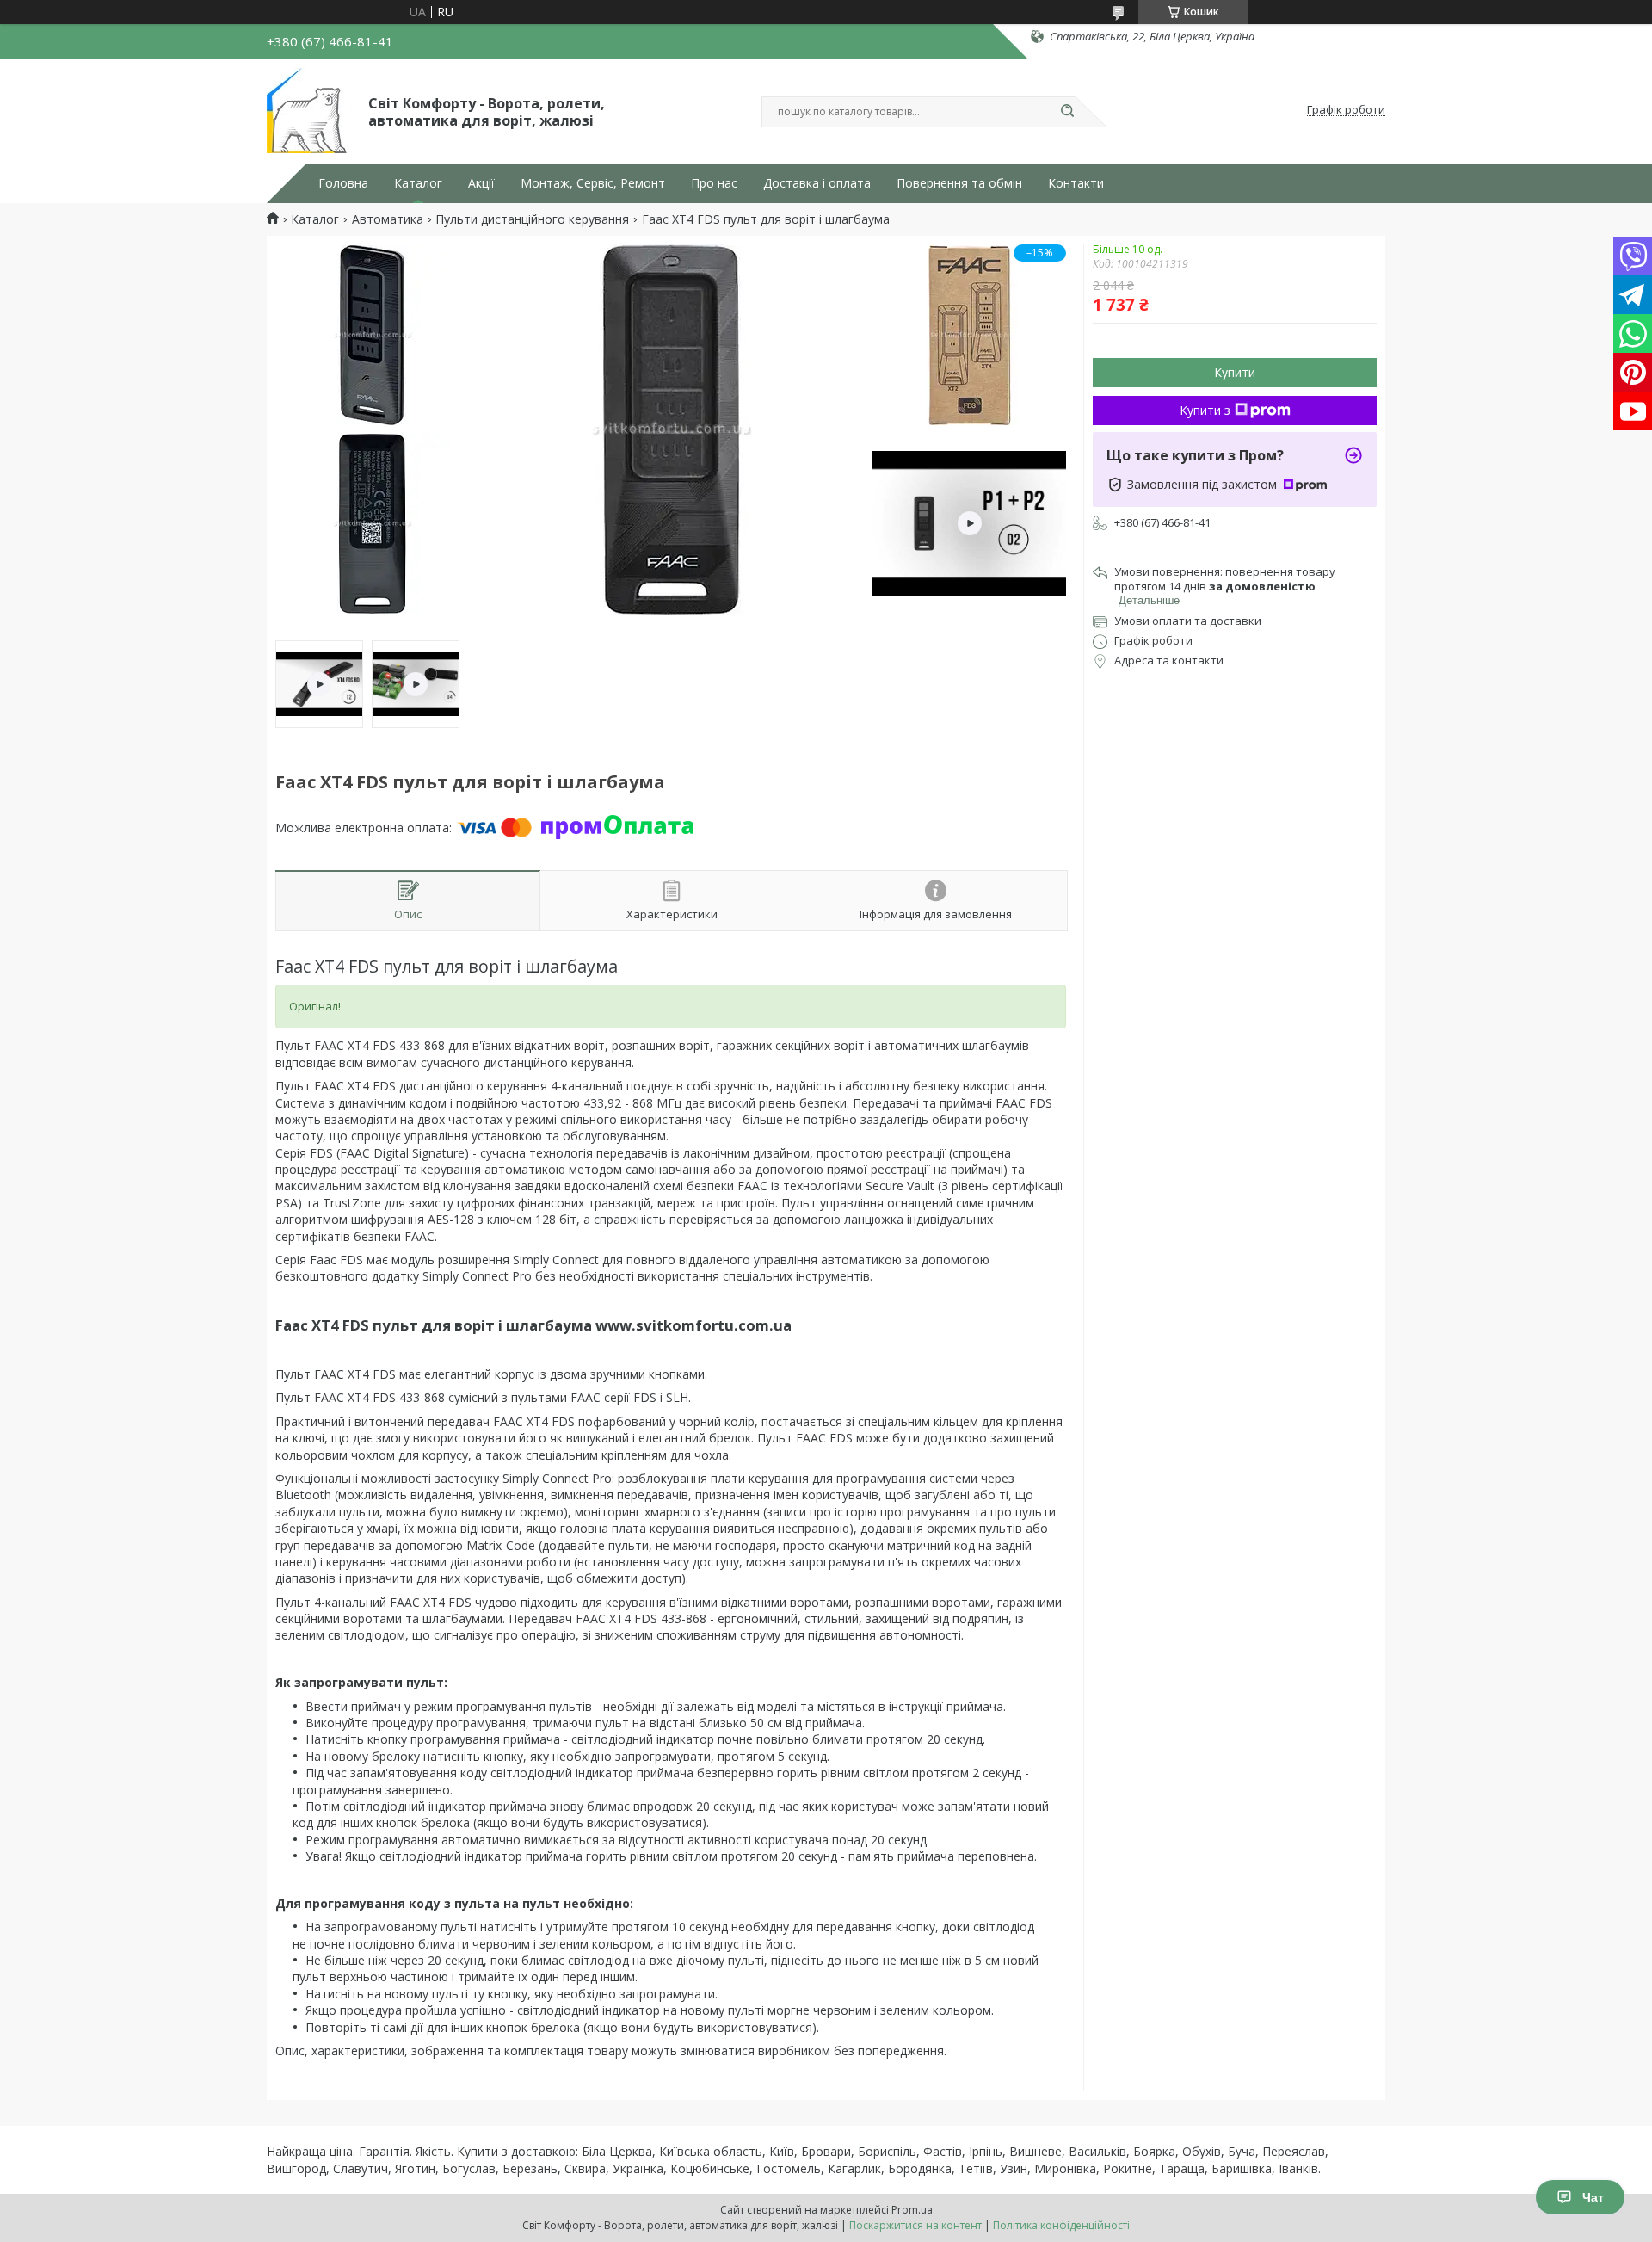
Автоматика (388, 219)
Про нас (714, 183)
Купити (1235, 372)
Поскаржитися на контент (915, 2225)
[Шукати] (1067, 112)
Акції (481, 183)
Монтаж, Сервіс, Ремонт (593, 183)
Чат (1593, 2197)
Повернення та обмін (959, 183)
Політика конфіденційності (1061, 2225)
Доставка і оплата (817, 183)
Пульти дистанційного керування (532, 219)
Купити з (1205, 410)
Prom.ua (912, 2210)
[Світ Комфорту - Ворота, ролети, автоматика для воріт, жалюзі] (310, 110)
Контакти (1076, 183)
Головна (343, 183)
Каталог (418, 183)
